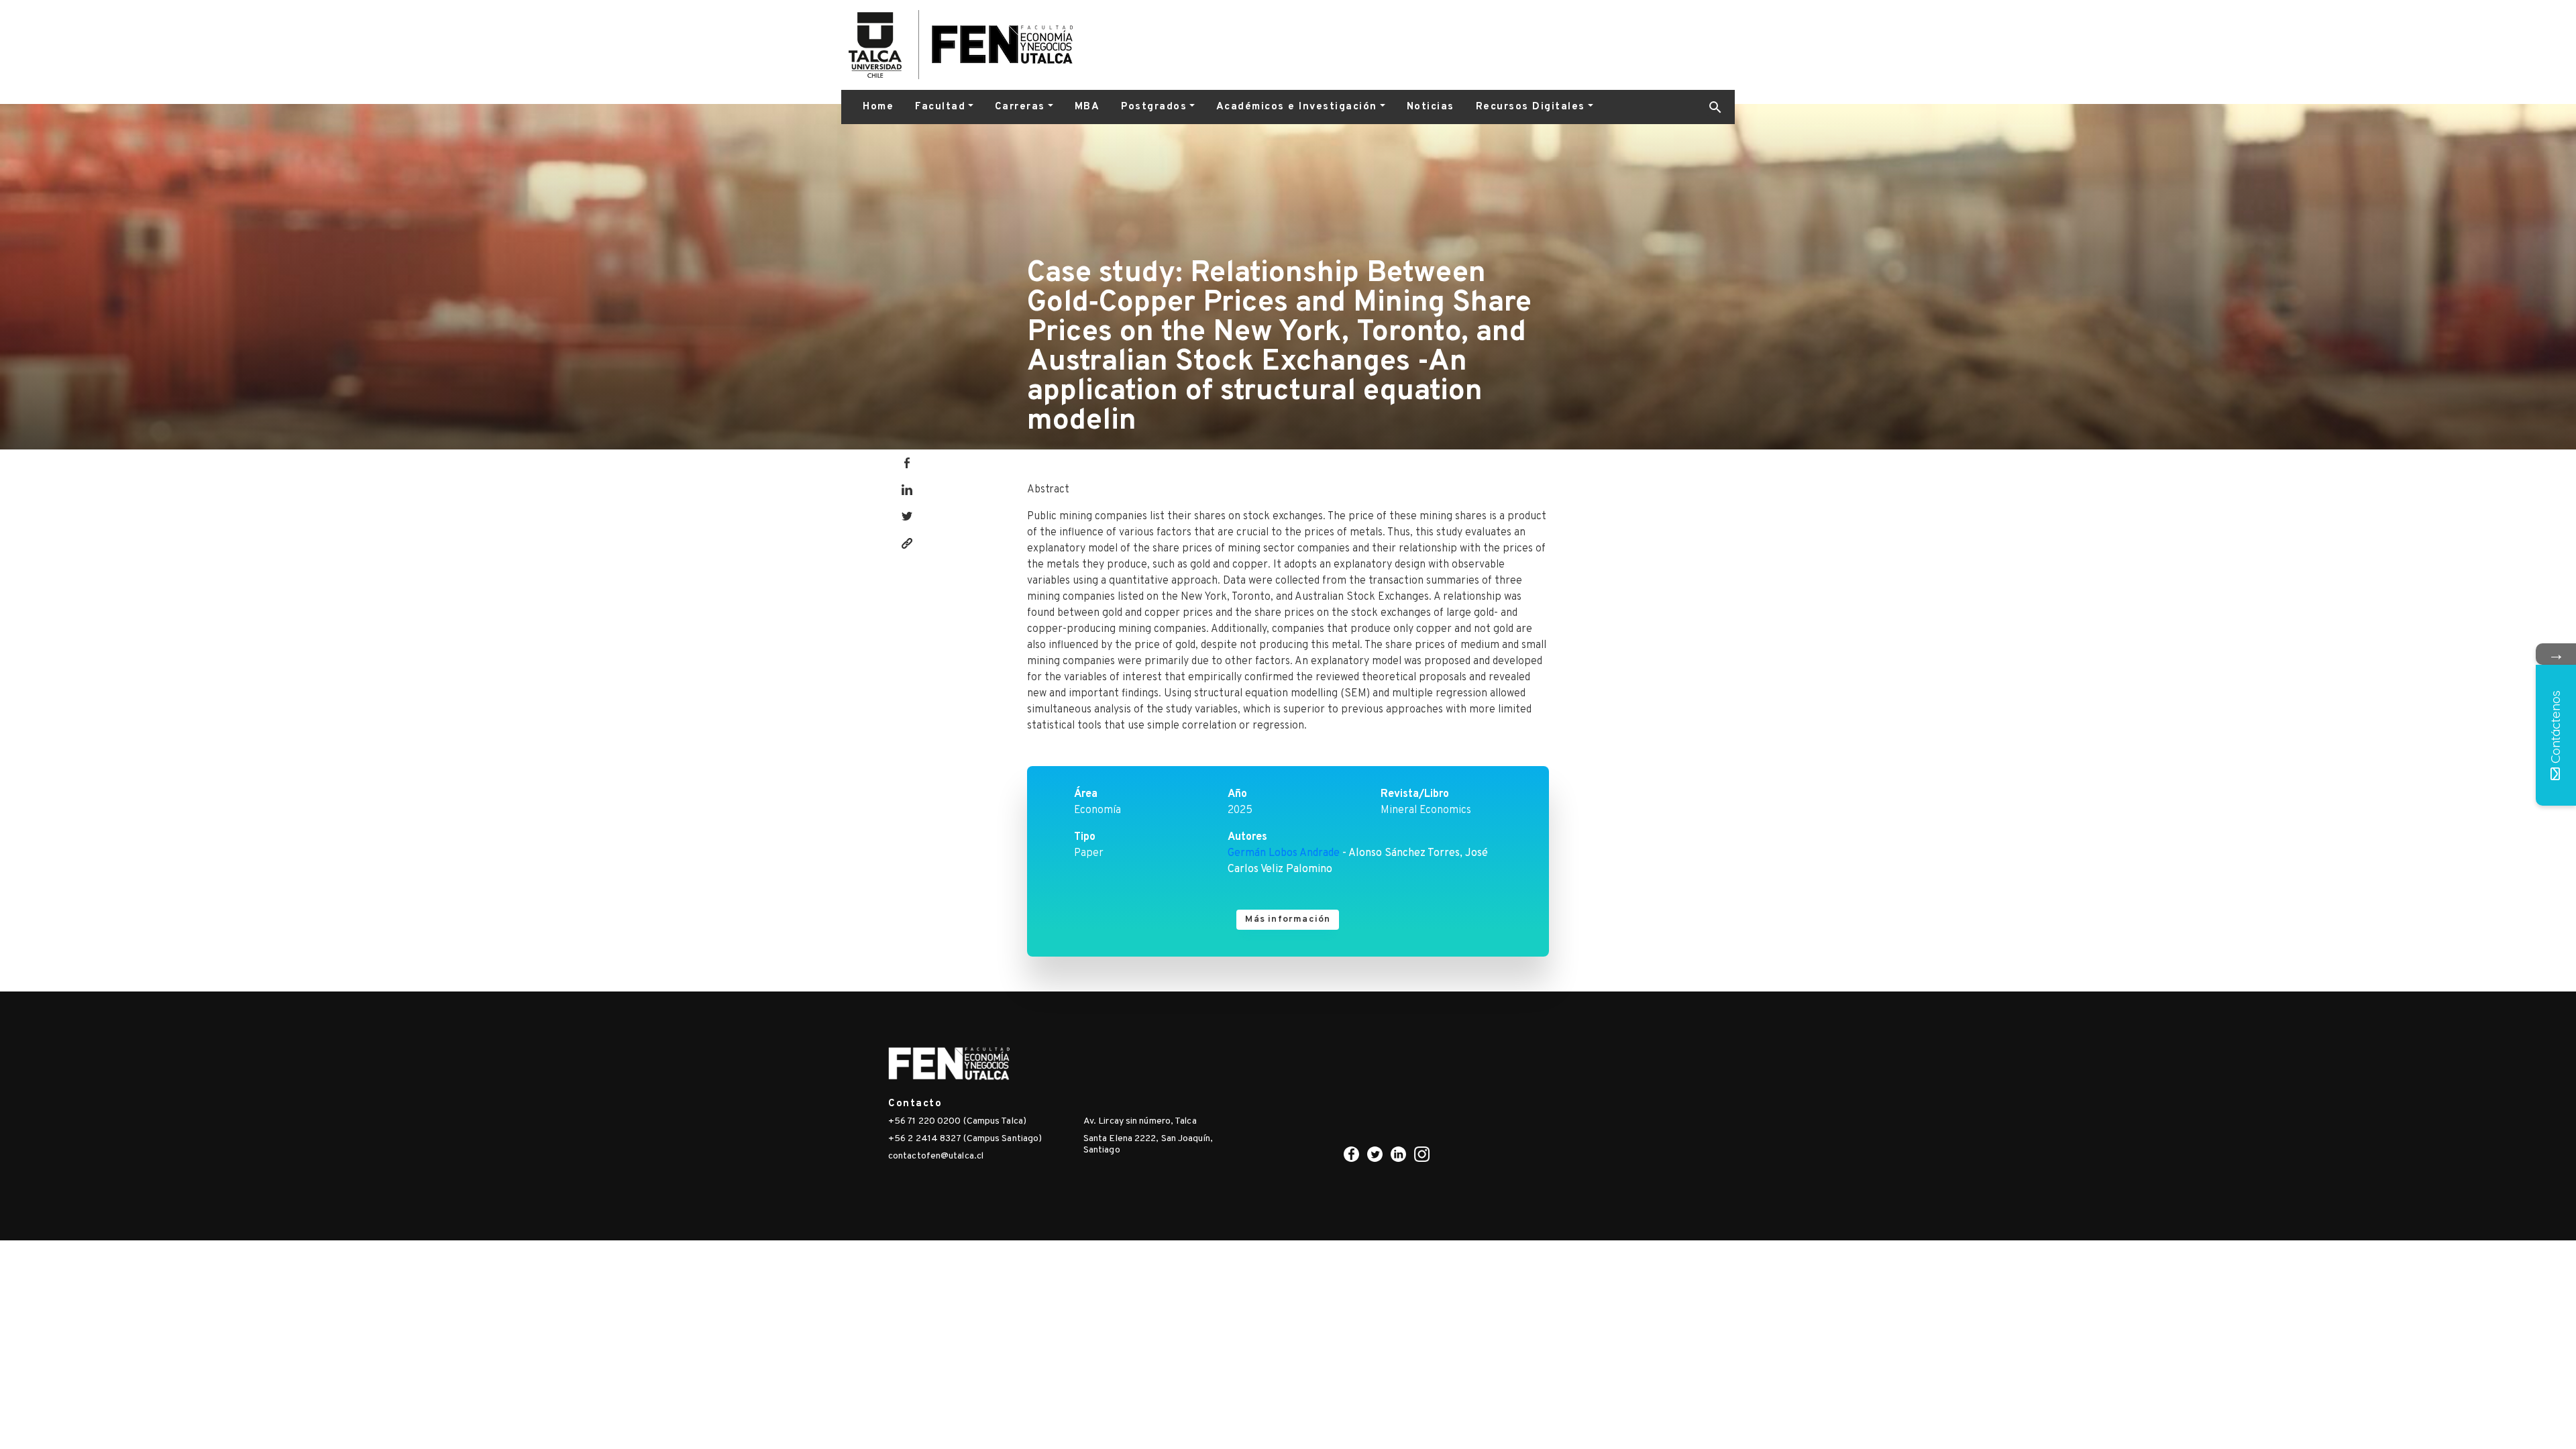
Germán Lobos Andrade (1284, 853)
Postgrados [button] (1154, 107)
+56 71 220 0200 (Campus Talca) (957, 1121)
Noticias (1431, 107)
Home (878, 107)
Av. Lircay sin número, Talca (1140, 1121)
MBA (1087, 107)
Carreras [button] (1020, 107)
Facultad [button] (940, 107)
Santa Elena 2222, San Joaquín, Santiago (1148, 1144)
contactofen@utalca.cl (936, 1156)
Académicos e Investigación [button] (1297, 107)
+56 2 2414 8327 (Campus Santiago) (965, 1139)
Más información (1288, 919)
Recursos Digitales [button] (1531, 107)
